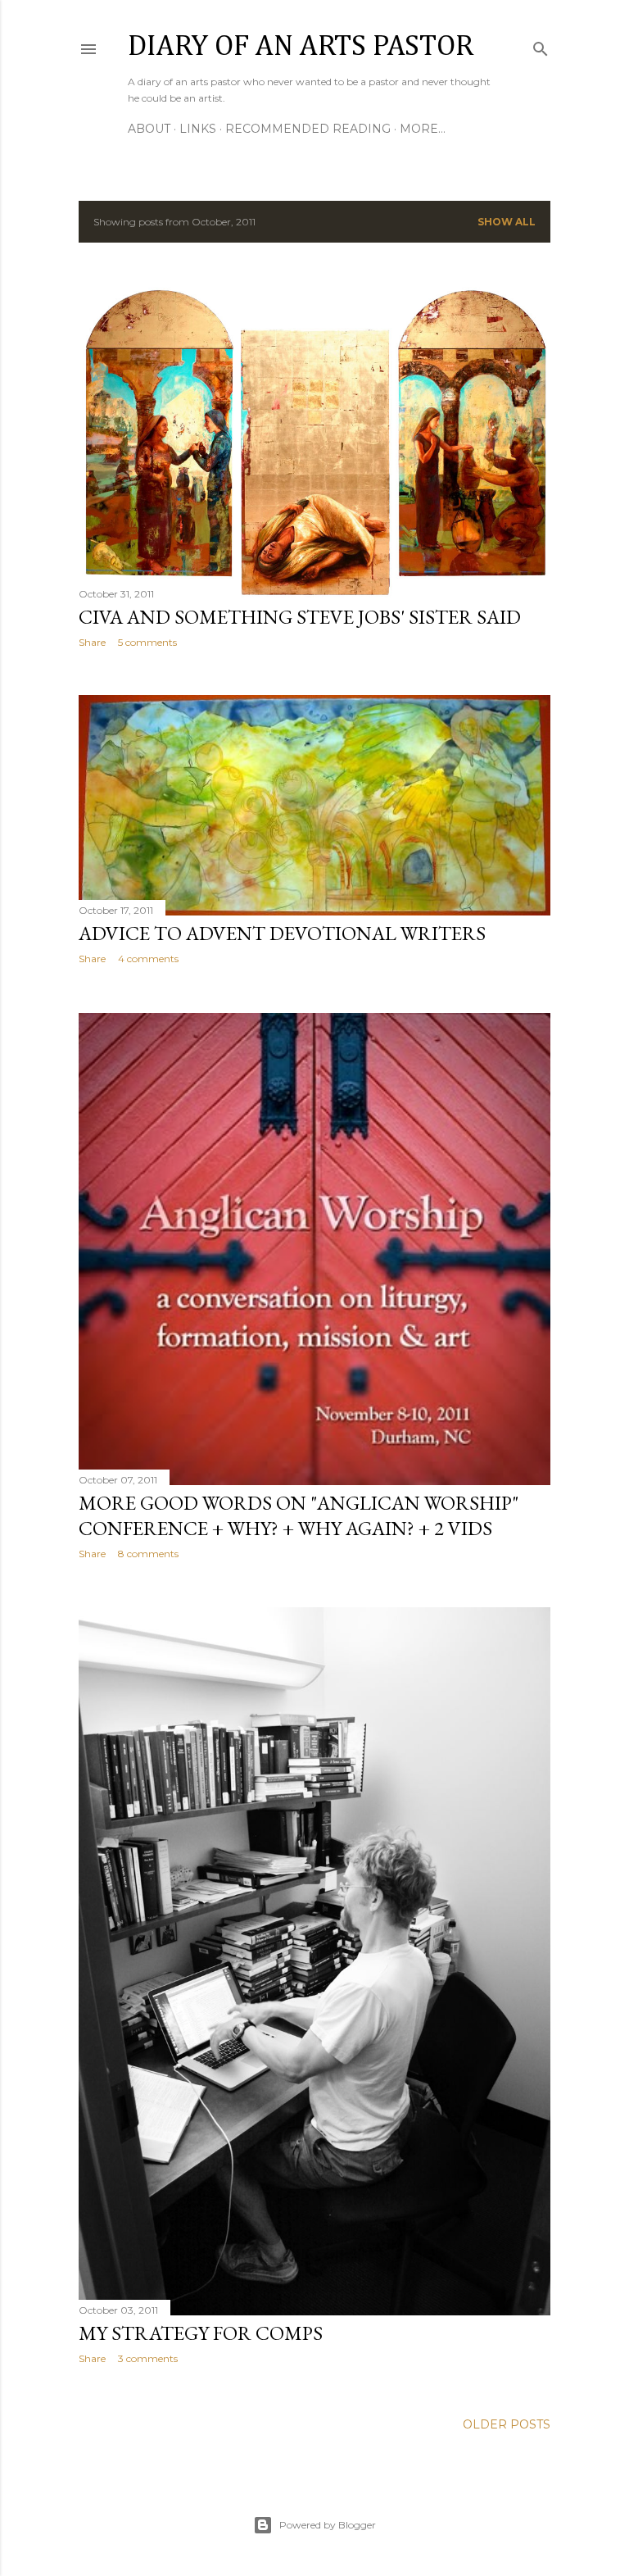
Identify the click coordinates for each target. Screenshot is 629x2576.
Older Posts (507, 2424)
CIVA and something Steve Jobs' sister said (300, 617)
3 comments (148, 2358)
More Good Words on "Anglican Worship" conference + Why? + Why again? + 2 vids (299, 1515)
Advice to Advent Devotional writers (282, 933)
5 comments (147, 642)
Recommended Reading (308, 129)
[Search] (541, 45)
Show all (507, 222)
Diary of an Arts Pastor (301, 47)
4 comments (148, 959)
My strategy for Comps (201, 2333)
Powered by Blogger (328, 2525)
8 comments (148, 1554)
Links (198, 129)
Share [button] (92, 642)
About (149, 129)
